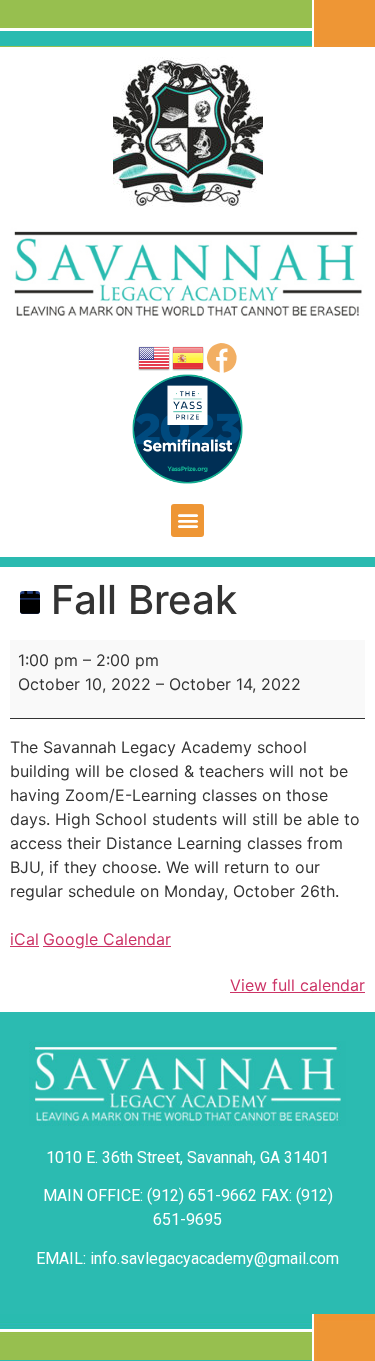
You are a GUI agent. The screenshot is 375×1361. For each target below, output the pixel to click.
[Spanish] (189, 356)
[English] (155, 356)
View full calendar (297, 985)
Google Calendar (107, 939)
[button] (187, 520)
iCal (24, 939)
